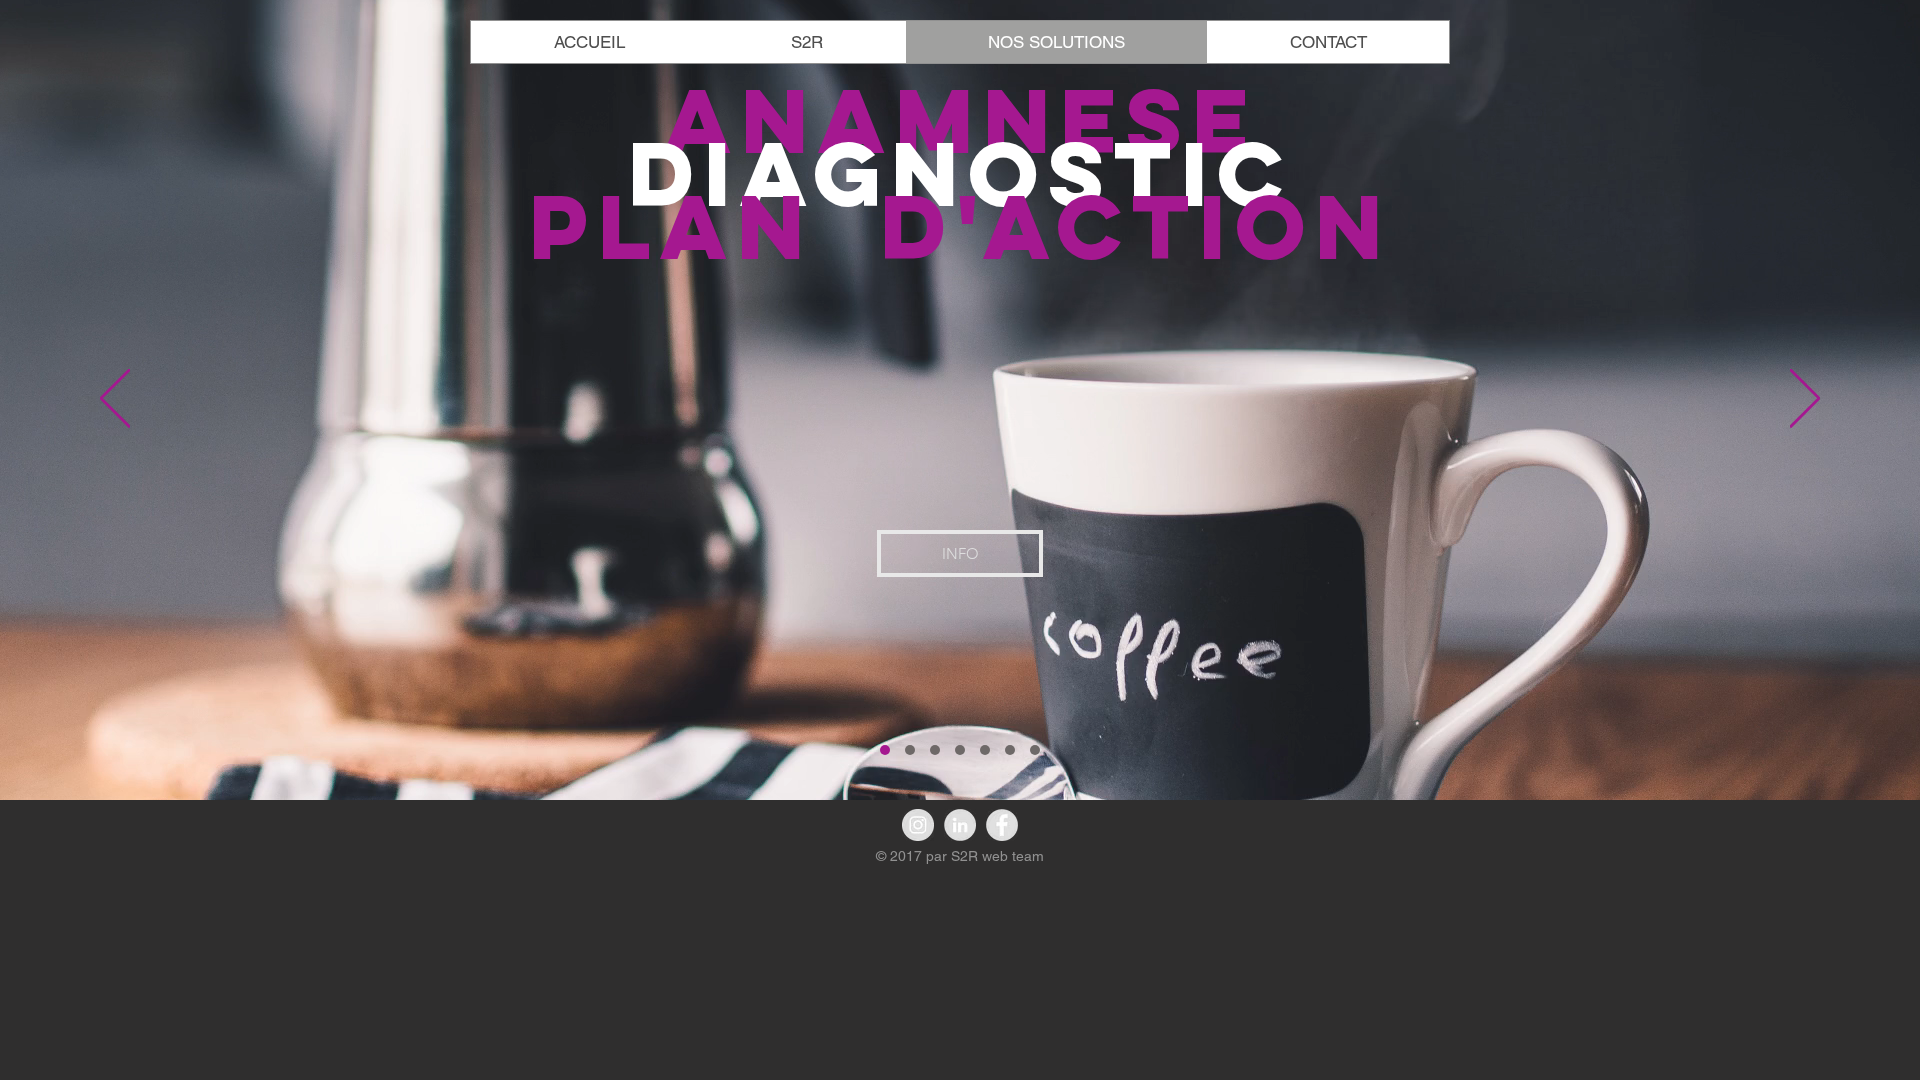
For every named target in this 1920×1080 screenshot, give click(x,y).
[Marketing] (910, 750)
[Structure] (935, 750)
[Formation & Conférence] (1010, 750)
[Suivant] (1805, 400)
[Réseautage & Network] (1035, 750)
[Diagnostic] (885, 750)
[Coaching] (960, 750)
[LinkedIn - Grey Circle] (960, 825)
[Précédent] (115, 400)
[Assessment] (985, 750)
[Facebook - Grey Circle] (1002, 825)
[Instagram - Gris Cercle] (918, 825)
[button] (960, 553)
